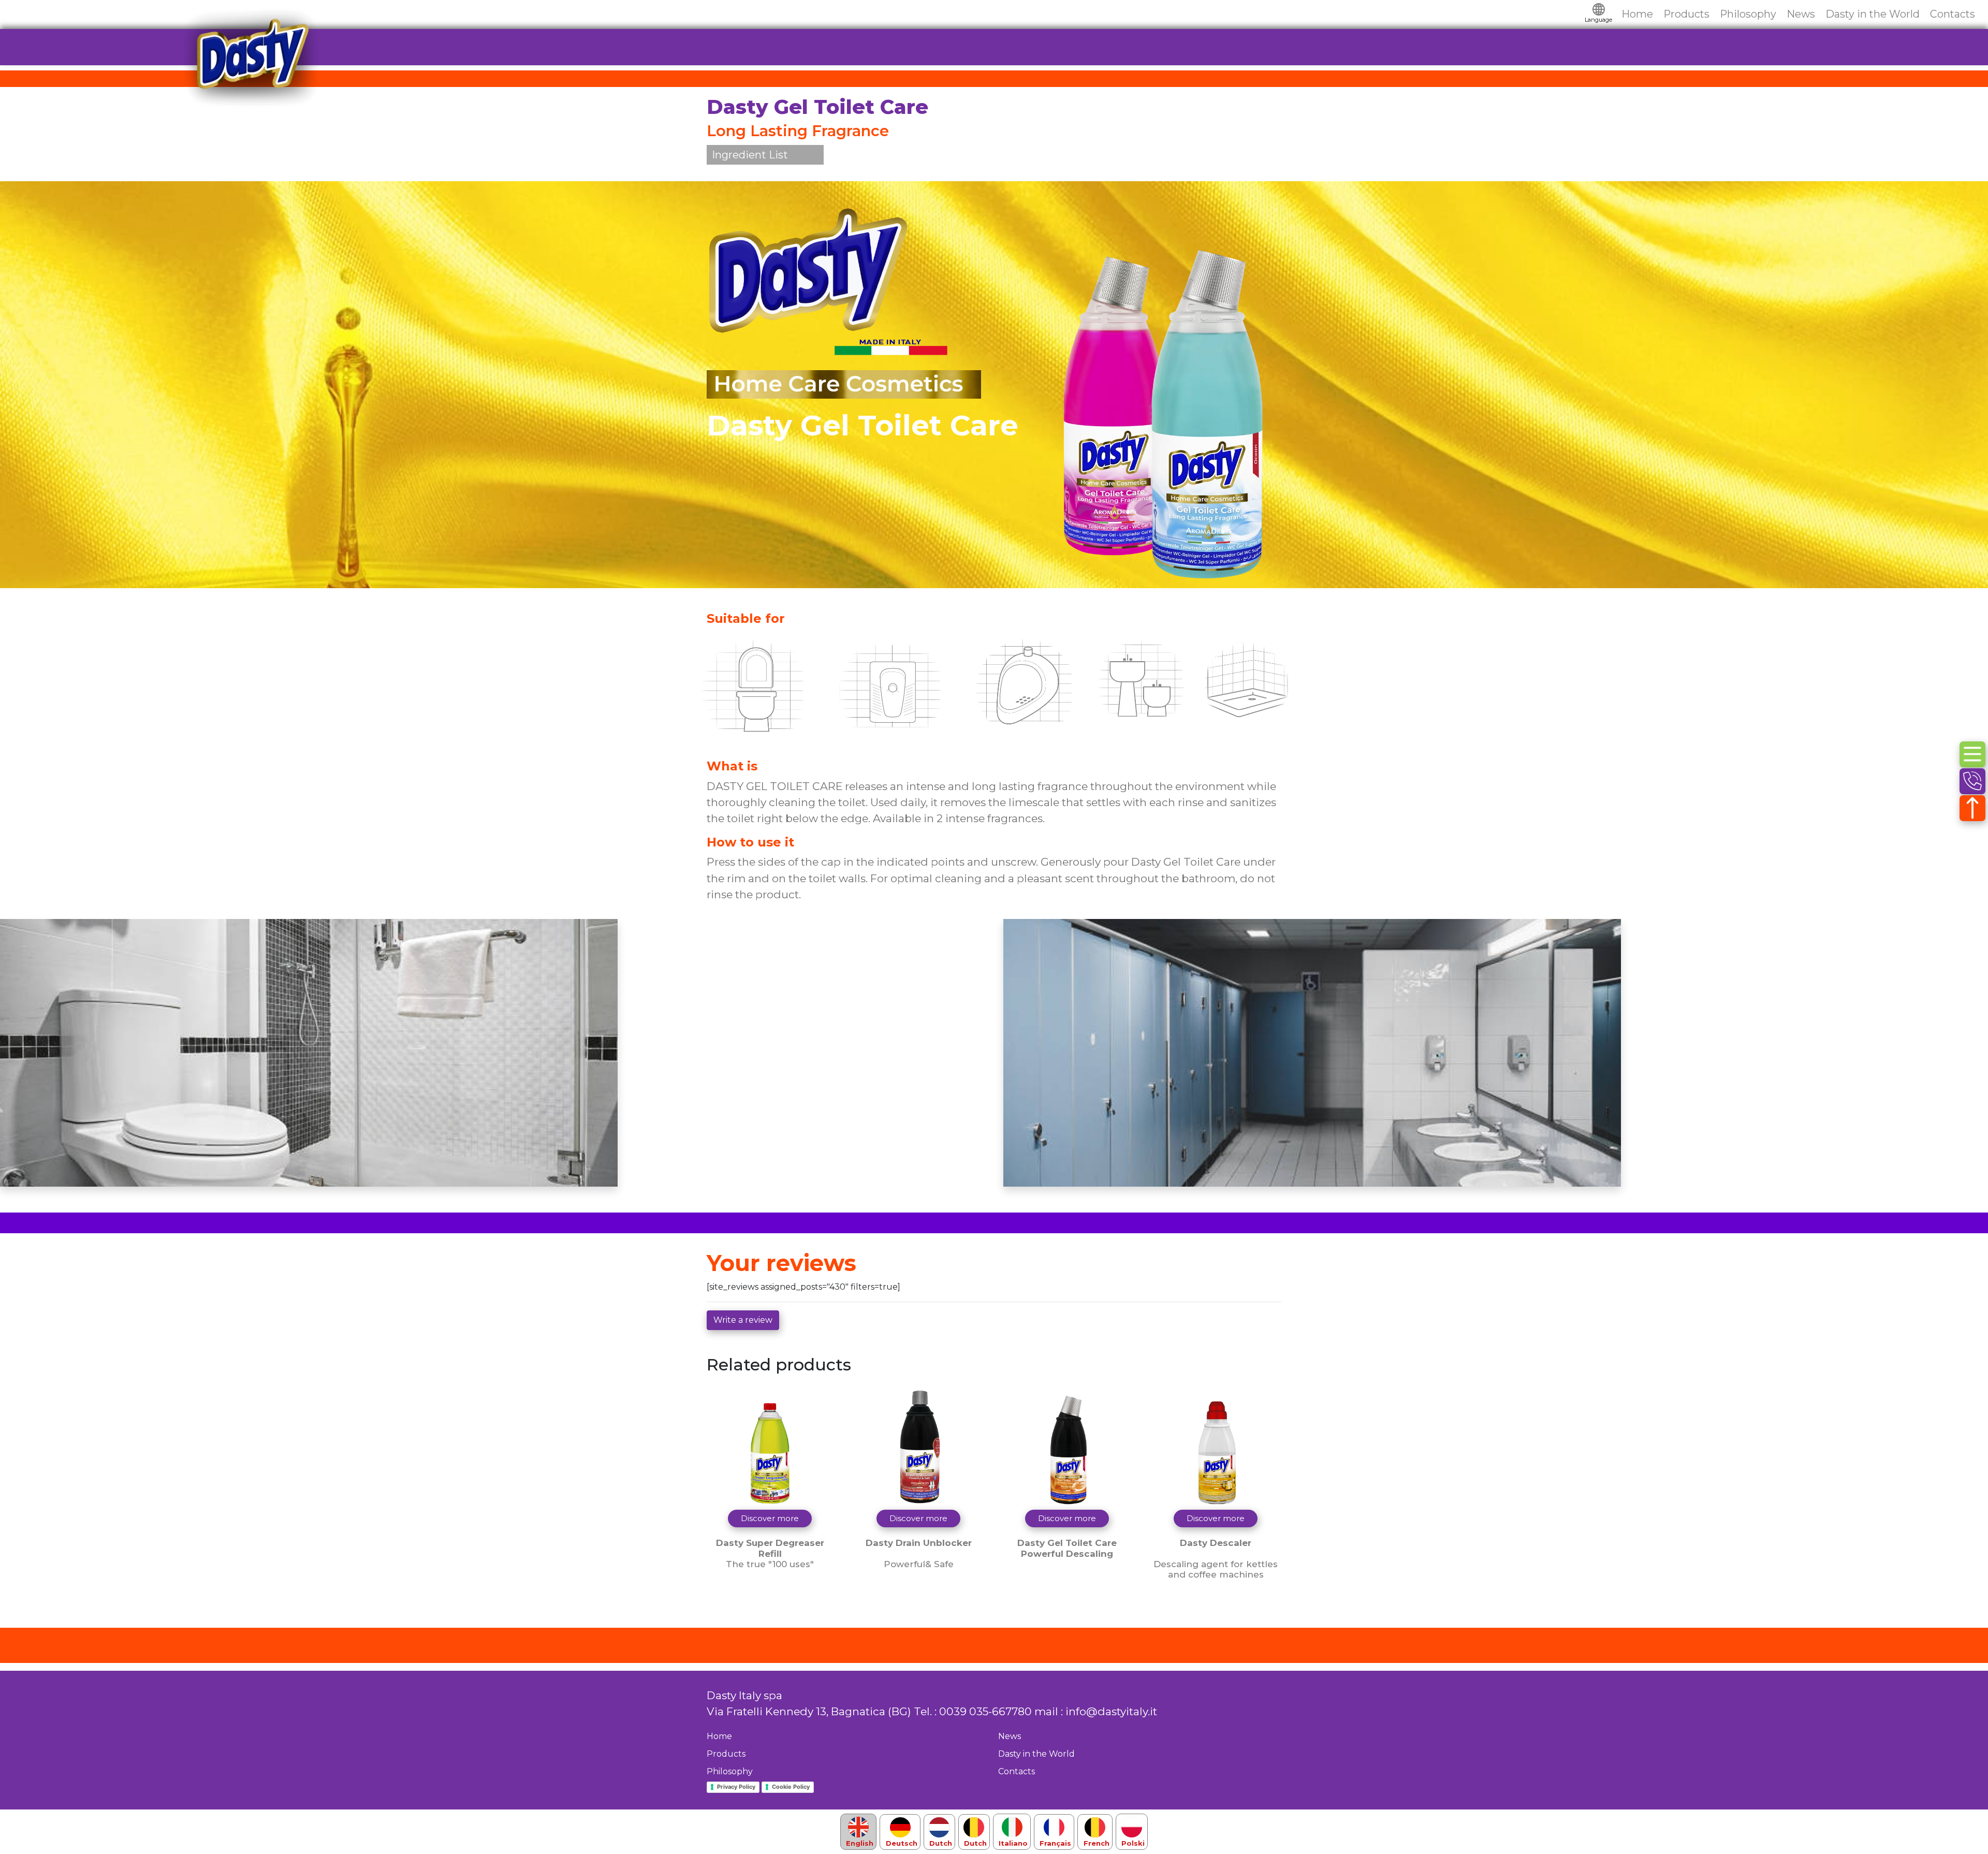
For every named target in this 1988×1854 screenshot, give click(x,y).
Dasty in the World (1873, 14)
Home (1637, 14)
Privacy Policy (736, 1787)
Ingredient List (750, 155)
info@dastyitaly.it (1111, 1711)
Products (1686, 14)
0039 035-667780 (985, 1711)
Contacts (1953, 14)
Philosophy (1748, 14)
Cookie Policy (791, 1787)
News (1801, 14)
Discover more (770, 1518)
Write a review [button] (743, 1320)
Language (1598, 20)
